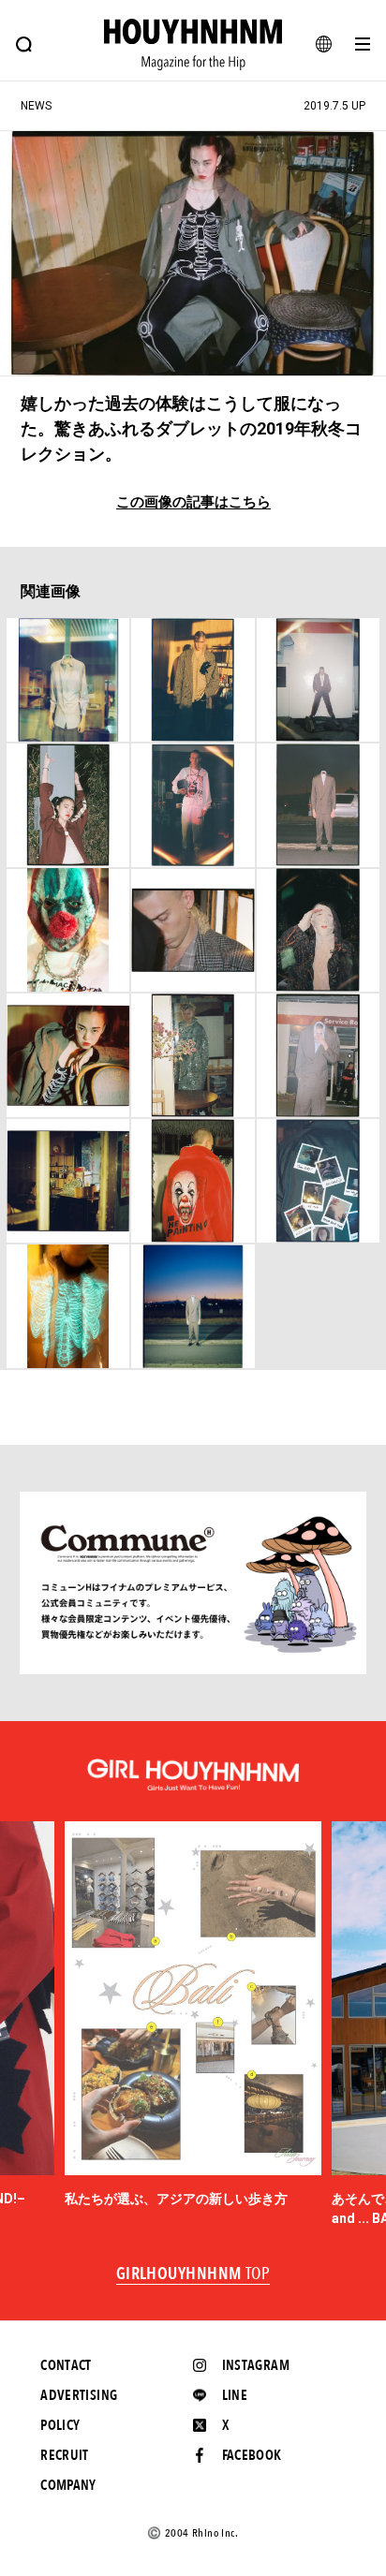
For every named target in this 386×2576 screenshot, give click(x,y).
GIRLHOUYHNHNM (193, 2274)
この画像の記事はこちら (193, 502)
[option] (193, 2015)
